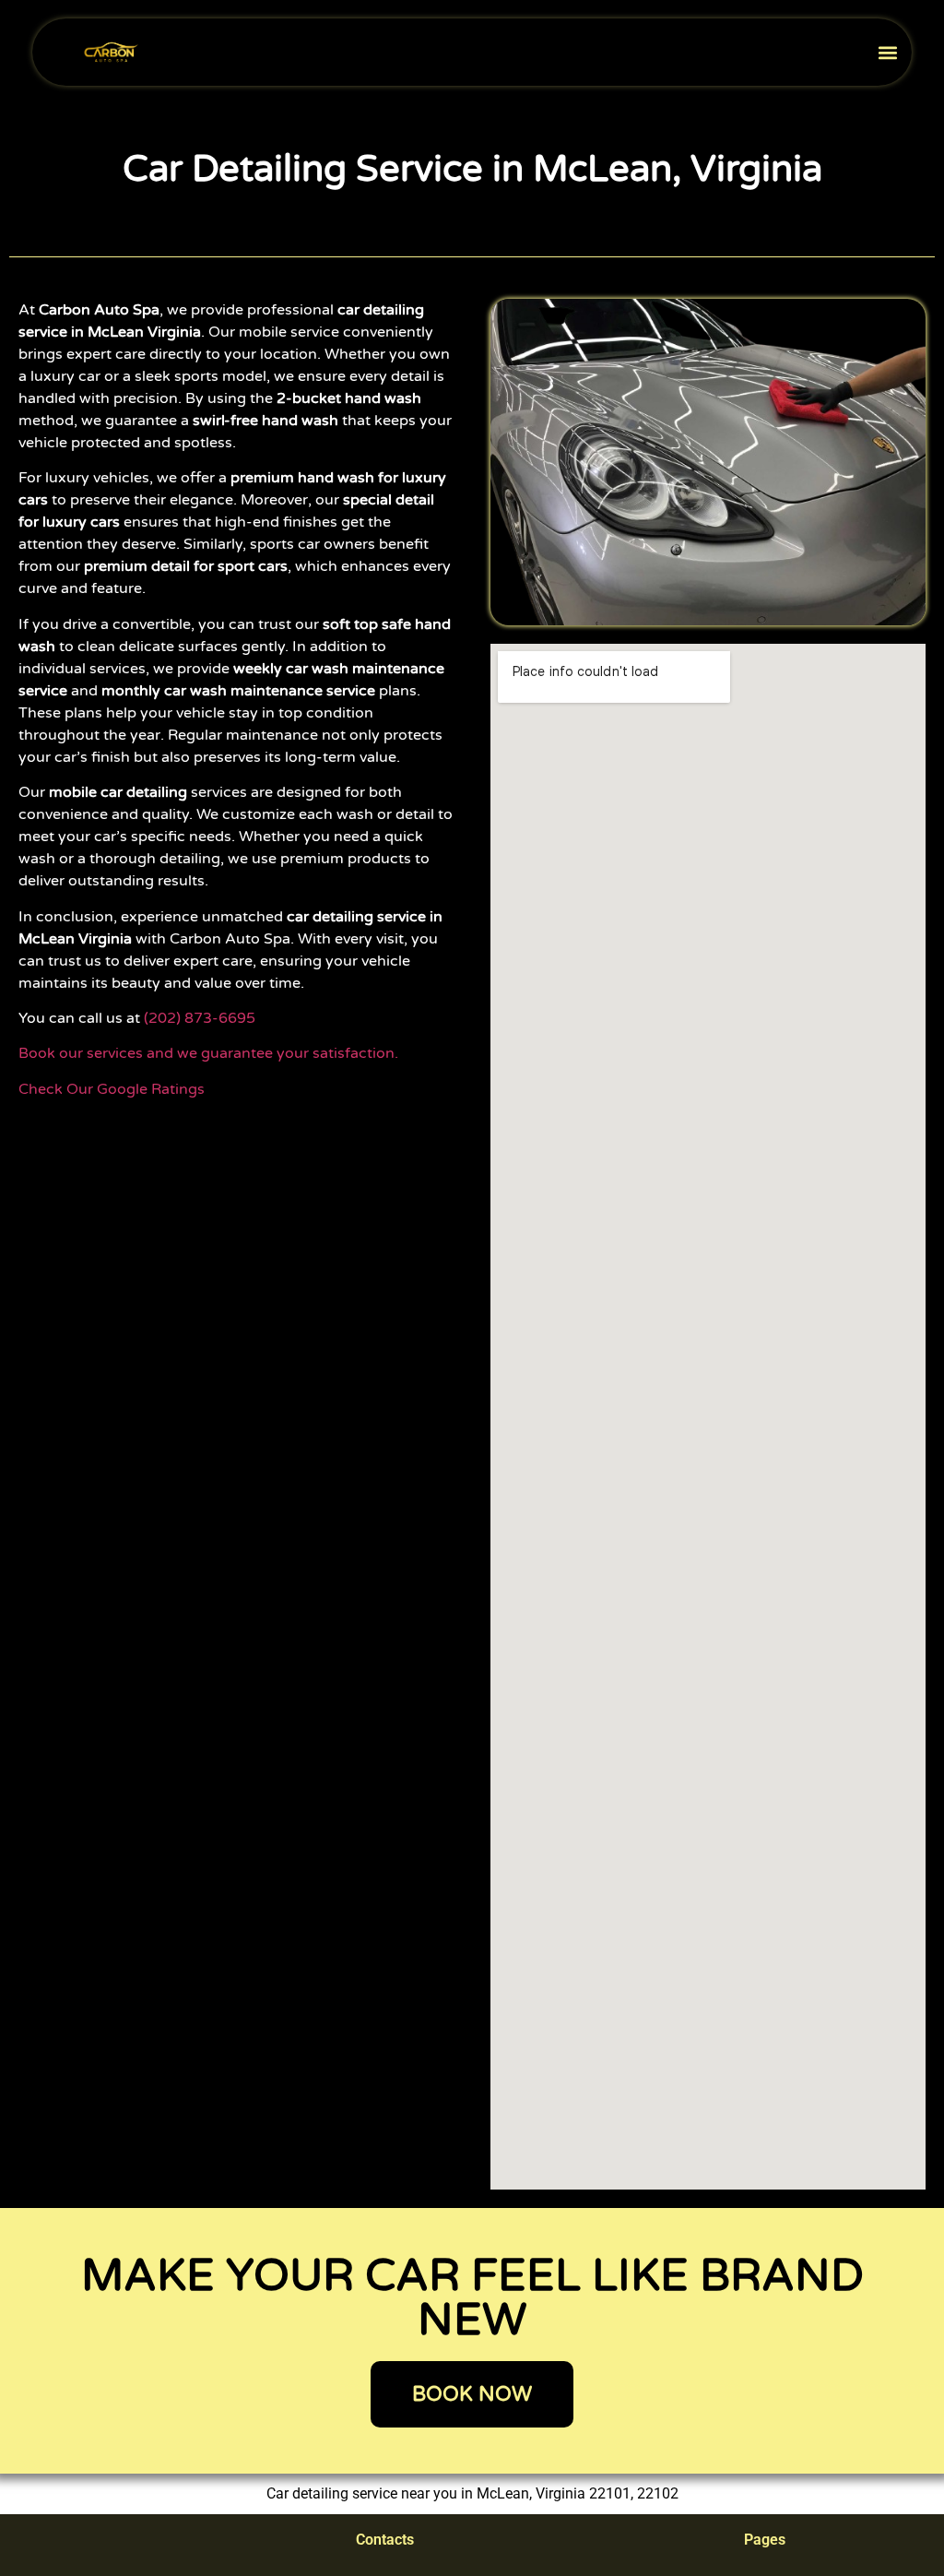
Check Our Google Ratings (113, 1089)
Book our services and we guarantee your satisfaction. (208, 1053)
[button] (887, 52)
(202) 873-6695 (200, 1018)
